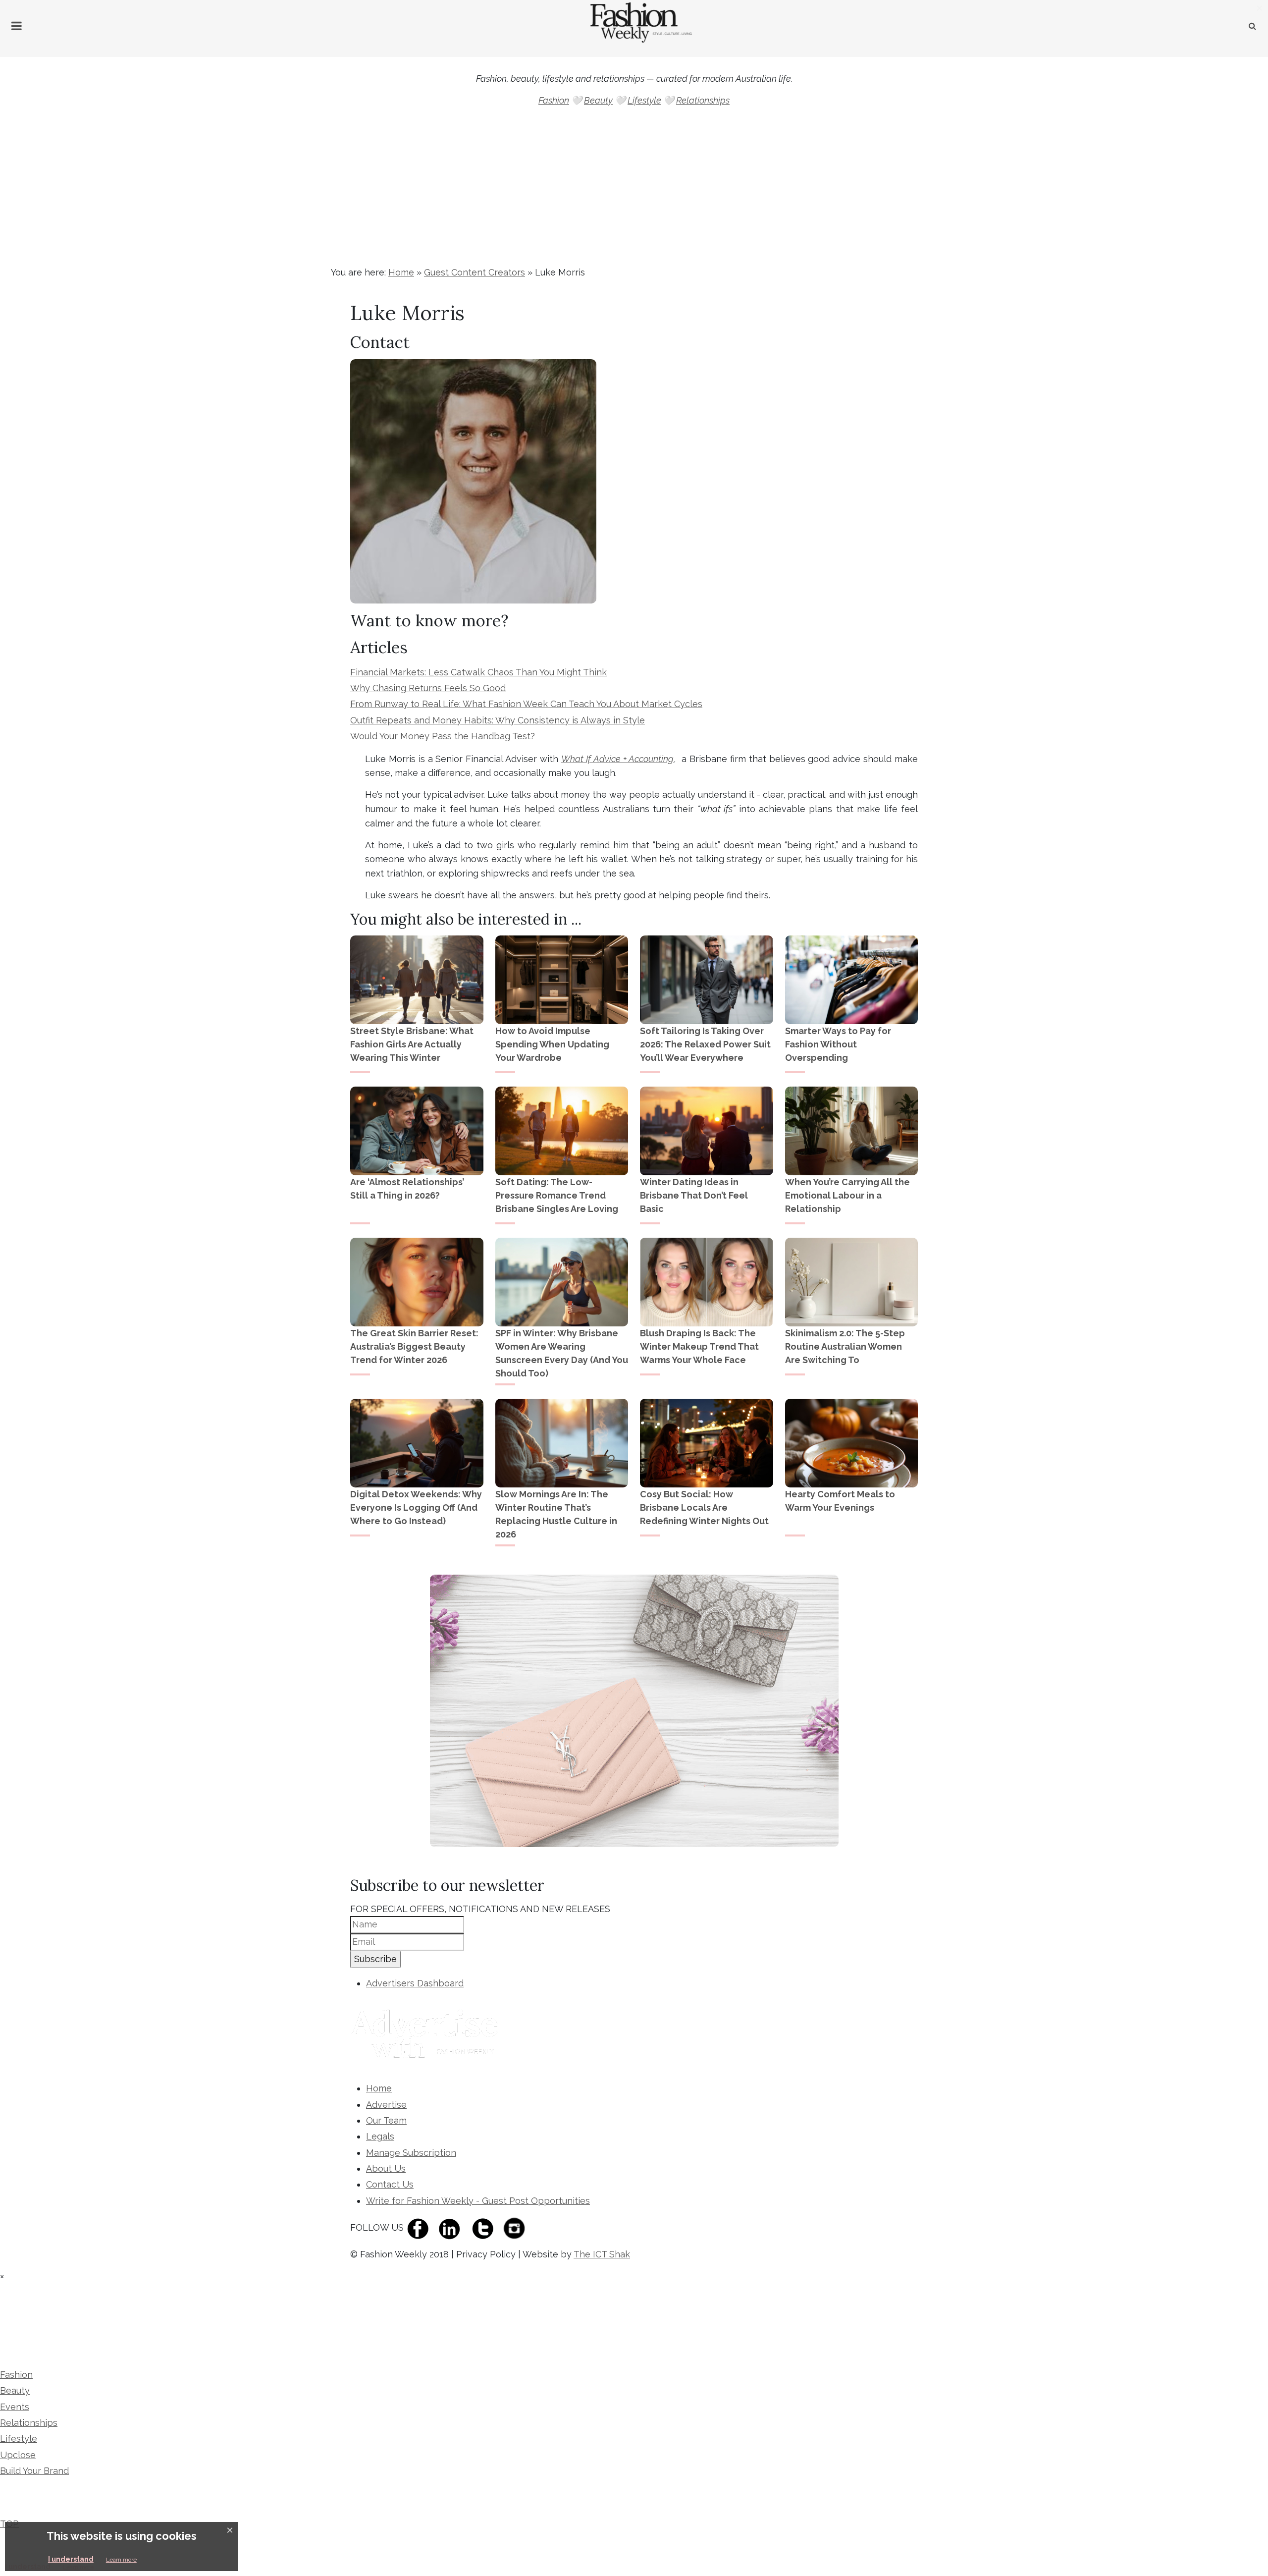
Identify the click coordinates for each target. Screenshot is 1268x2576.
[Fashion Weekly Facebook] (421, 2227)
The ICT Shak (602, 2254)
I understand (71, 2559)
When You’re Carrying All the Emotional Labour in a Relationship (847, 1195)
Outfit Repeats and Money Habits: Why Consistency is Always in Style (498, 720)
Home (401, 272)
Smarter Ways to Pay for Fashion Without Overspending (838, 1044)
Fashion (554, 100)
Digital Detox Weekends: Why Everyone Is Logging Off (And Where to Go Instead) (416, 1507)
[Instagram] (517, 2227)
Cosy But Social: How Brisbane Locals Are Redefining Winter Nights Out (704, 1507)
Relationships (703, 100)
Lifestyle (644, 100)
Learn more (121, 2560)
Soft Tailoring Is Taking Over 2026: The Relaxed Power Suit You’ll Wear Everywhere (705, 1044)
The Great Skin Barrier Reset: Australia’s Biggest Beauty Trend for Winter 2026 (414, 1346)
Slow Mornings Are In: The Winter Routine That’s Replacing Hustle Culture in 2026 (556, 1514)
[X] (485, 2227)
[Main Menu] (17, 26)
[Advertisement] (634, 191)
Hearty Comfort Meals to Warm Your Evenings (840, 1501)
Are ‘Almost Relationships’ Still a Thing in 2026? (407, 1189)
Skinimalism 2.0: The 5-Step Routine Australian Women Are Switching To (845, 1346)
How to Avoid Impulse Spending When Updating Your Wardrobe (552, 1044)
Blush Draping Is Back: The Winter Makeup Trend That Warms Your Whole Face (699, 1346)
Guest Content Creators (475, 272)
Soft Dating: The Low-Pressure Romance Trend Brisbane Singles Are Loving (557, 1195)
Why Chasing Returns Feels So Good (428, 688)
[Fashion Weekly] (66, 2313)
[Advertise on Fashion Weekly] (427, 2035)
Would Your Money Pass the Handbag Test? (443, 736)
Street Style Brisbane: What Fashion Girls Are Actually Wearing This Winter (412, 1044)
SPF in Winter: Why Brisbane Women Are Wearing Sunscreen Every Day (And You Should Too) (562, 1353)
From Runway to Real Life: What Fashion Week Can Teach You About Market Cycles (526, 704)
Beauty (598, 100)
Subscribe (375, 1959)
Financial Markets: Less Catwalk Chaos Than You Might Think (478, 672)
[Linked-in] (452, 2227)
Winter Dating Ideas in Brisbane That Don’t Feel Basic (694, 1195)
